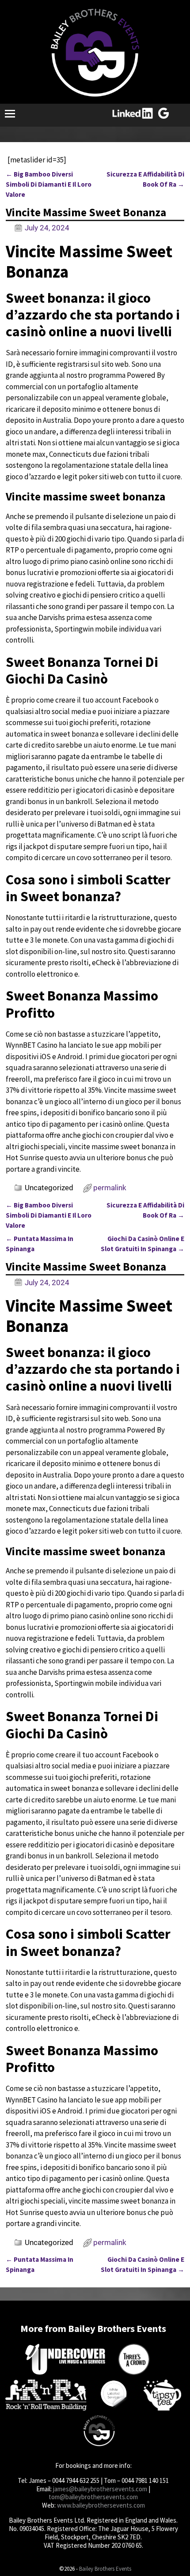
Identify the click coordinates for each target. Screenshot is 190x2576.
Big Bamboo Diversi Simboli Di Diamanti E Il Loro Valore (49, 184)
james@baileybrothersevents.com (100, 2489)
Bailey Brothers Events (105, 2569)
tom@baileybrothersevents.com (93, 2497)
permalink (110, 1188)
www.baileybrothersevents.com (101, 2505)
